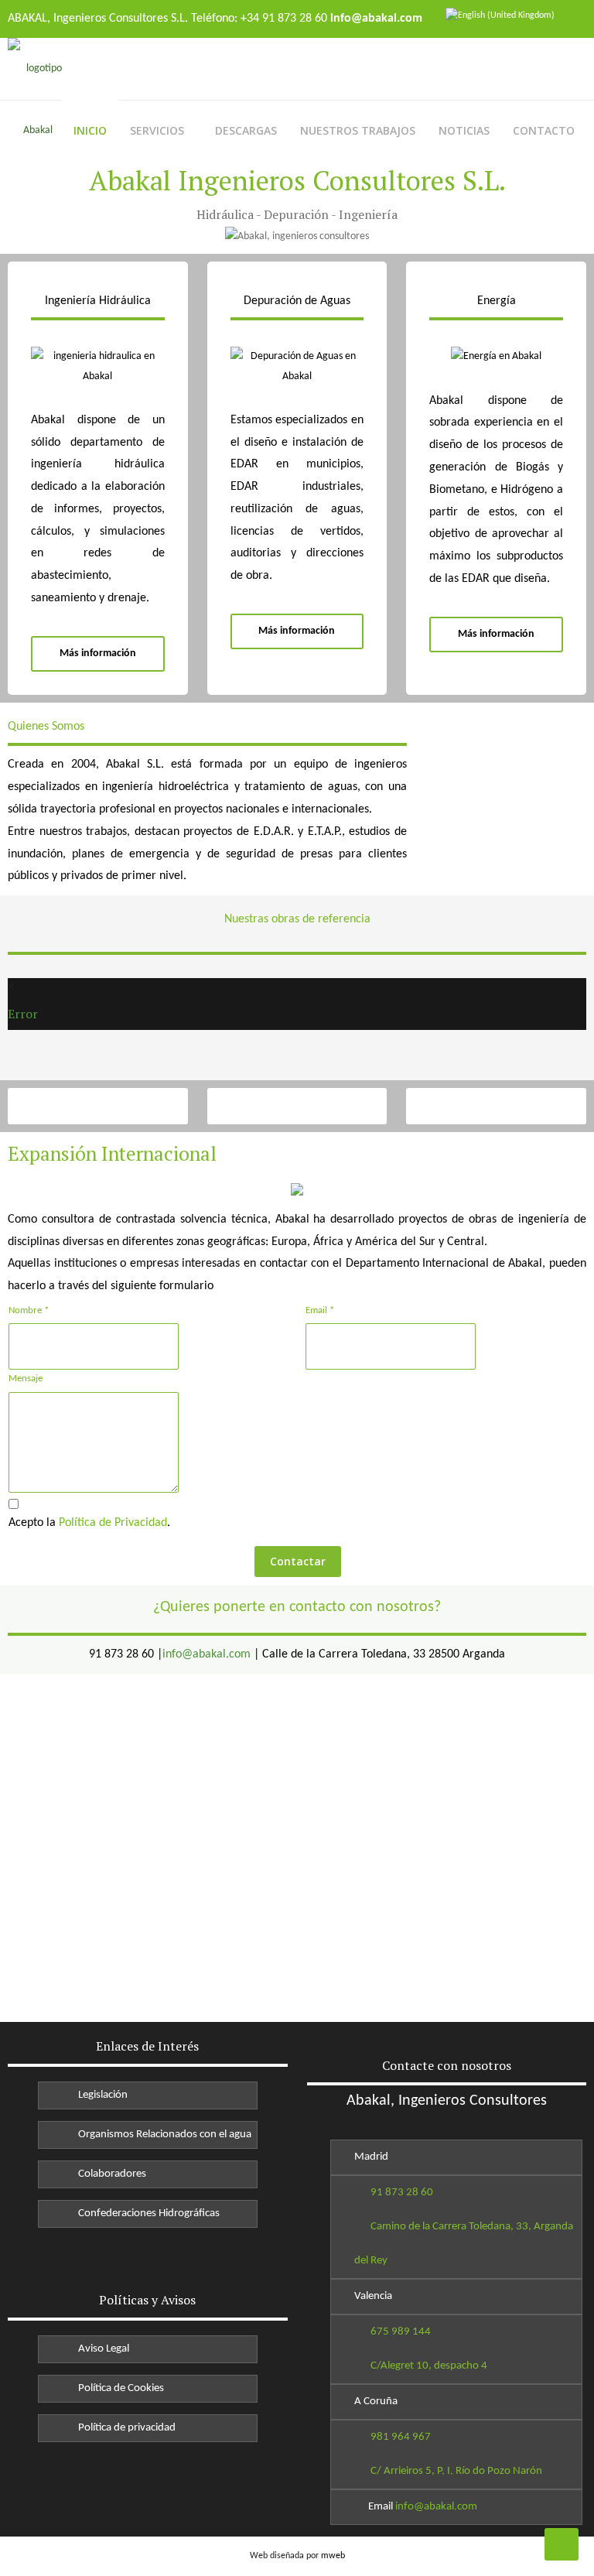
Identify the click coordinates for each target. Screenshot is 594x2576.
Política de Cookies (119, 2388)
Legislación (101, 2095)
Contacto (544, 130)
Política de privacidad (125, 2428)
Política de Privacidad (113, 1523)
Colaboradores (110, 2174)
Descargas (246, 130)
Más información (98, 653)
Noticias (464, 130)
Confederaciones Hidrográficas (147, 2213)
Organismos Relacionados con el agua (162, 2135)
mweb (333, 2556)
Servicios (157, 130)
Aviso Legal (101, 2349)
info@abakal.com (207, 1654)
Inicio (90, 130)
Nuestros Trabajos (358, 130)
